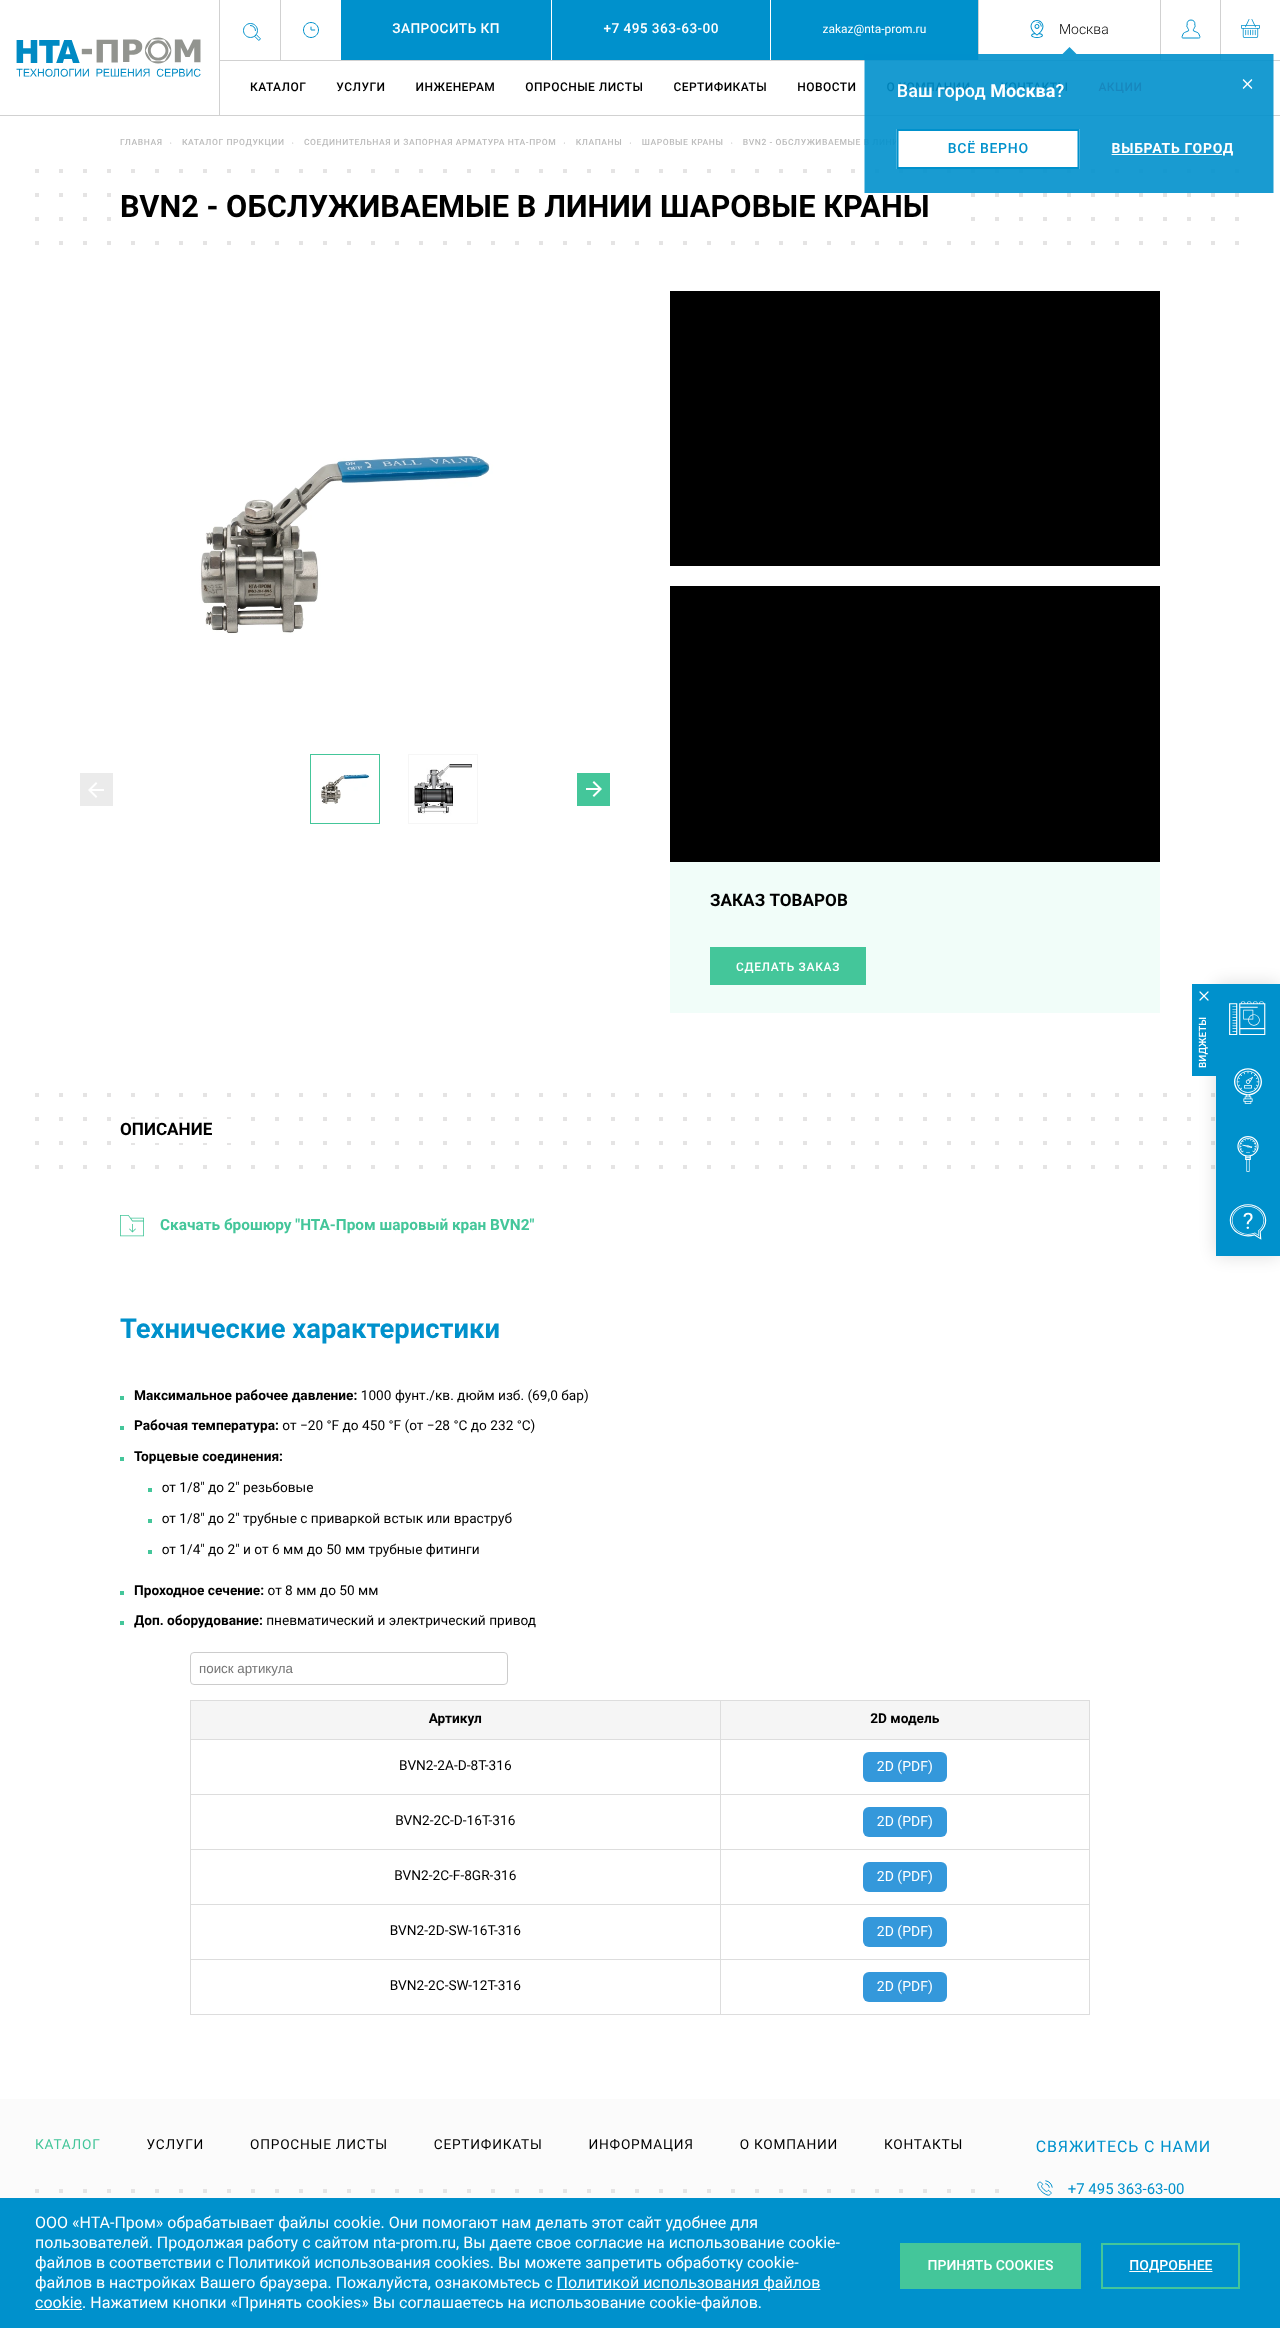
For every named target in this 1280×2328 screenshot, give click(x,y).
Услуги (360, 87)
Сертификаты (720, 87)
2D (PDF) (905, 1767)
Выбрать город (1173, 149)
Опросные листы (584, 87)
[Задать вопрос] (1248, 1222)
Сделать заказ (788, 967)
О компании (789, 2146)
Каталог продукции (233, 143)
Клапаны (599, 143)
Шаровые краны (683, 143)
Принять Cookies (991, 2266)
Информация (641, 2146)
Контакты (923, 2146)
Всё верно (988, 149)
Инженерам (455, 87)
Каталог (278, 87)
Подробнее (1170, 2266)
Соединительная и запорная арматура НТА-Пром (430, 143)
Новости (826, 87)
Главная (141, 143)
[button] (593, 789)
